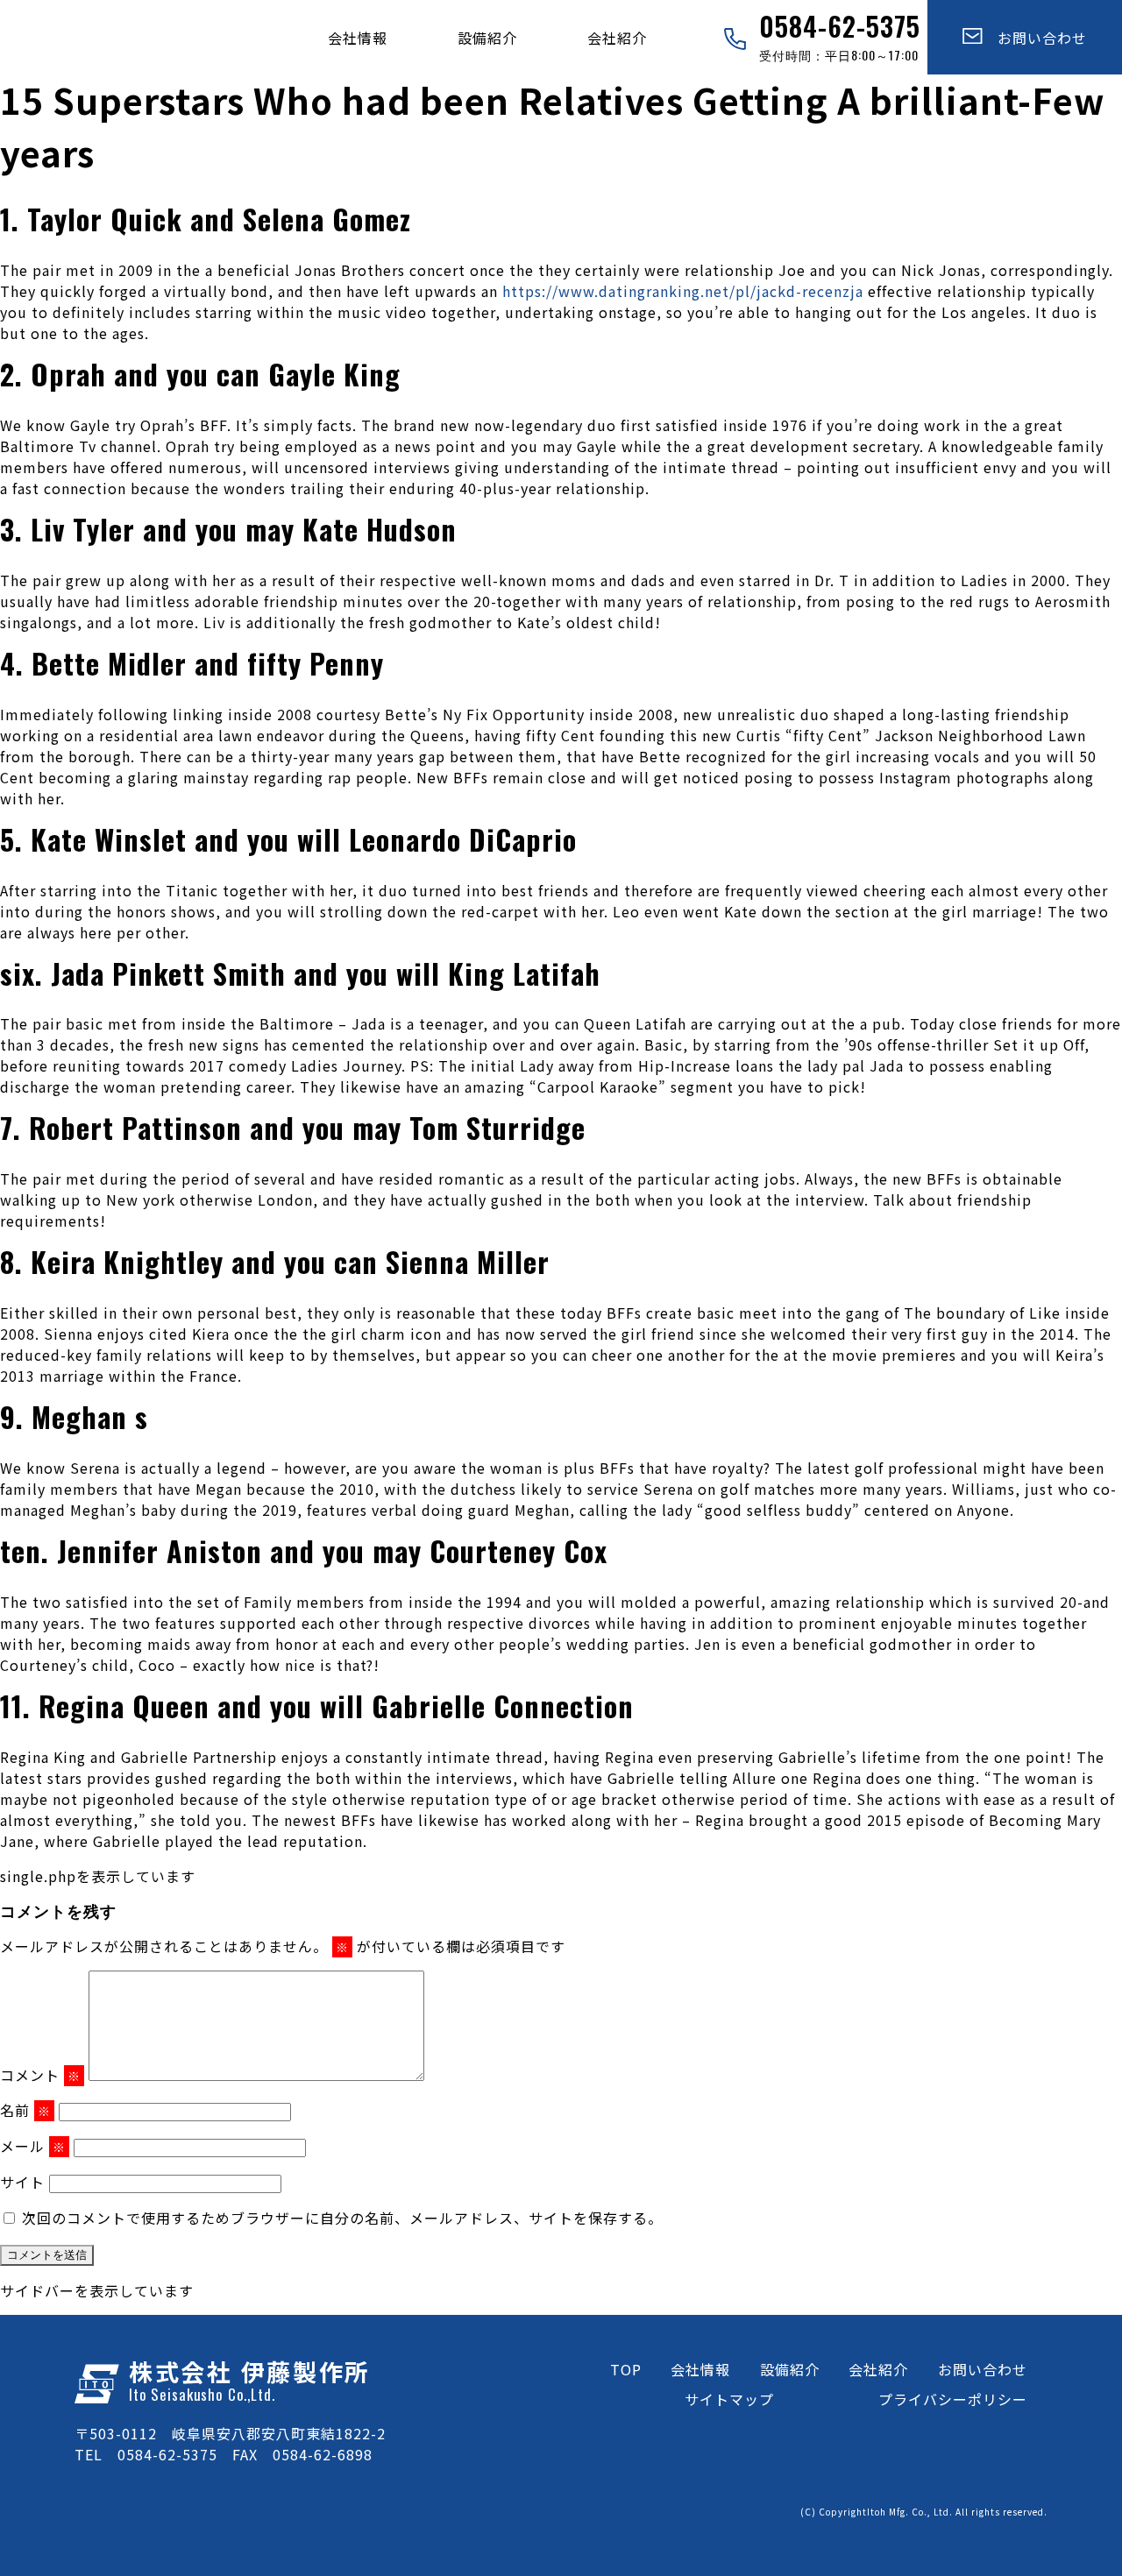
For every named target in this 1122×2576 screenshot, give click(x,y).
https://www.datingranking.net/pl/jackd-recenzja (683, 291)
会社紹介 (617, 38)
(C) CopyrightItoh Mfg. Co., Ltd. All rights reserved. (924, 2512)
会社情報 (358, 38)
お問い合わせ (1035, 38)
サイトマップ (729, 2399)
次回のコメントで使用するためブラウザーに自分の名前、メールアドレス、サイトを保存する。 (342, 2218)
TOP (626, 2369)
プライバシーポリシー (953, 2399)
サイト (22, 2182)
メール (33, 2146)
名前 (25, 2110)
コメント (40, 2075)
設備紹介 (487, 38)
